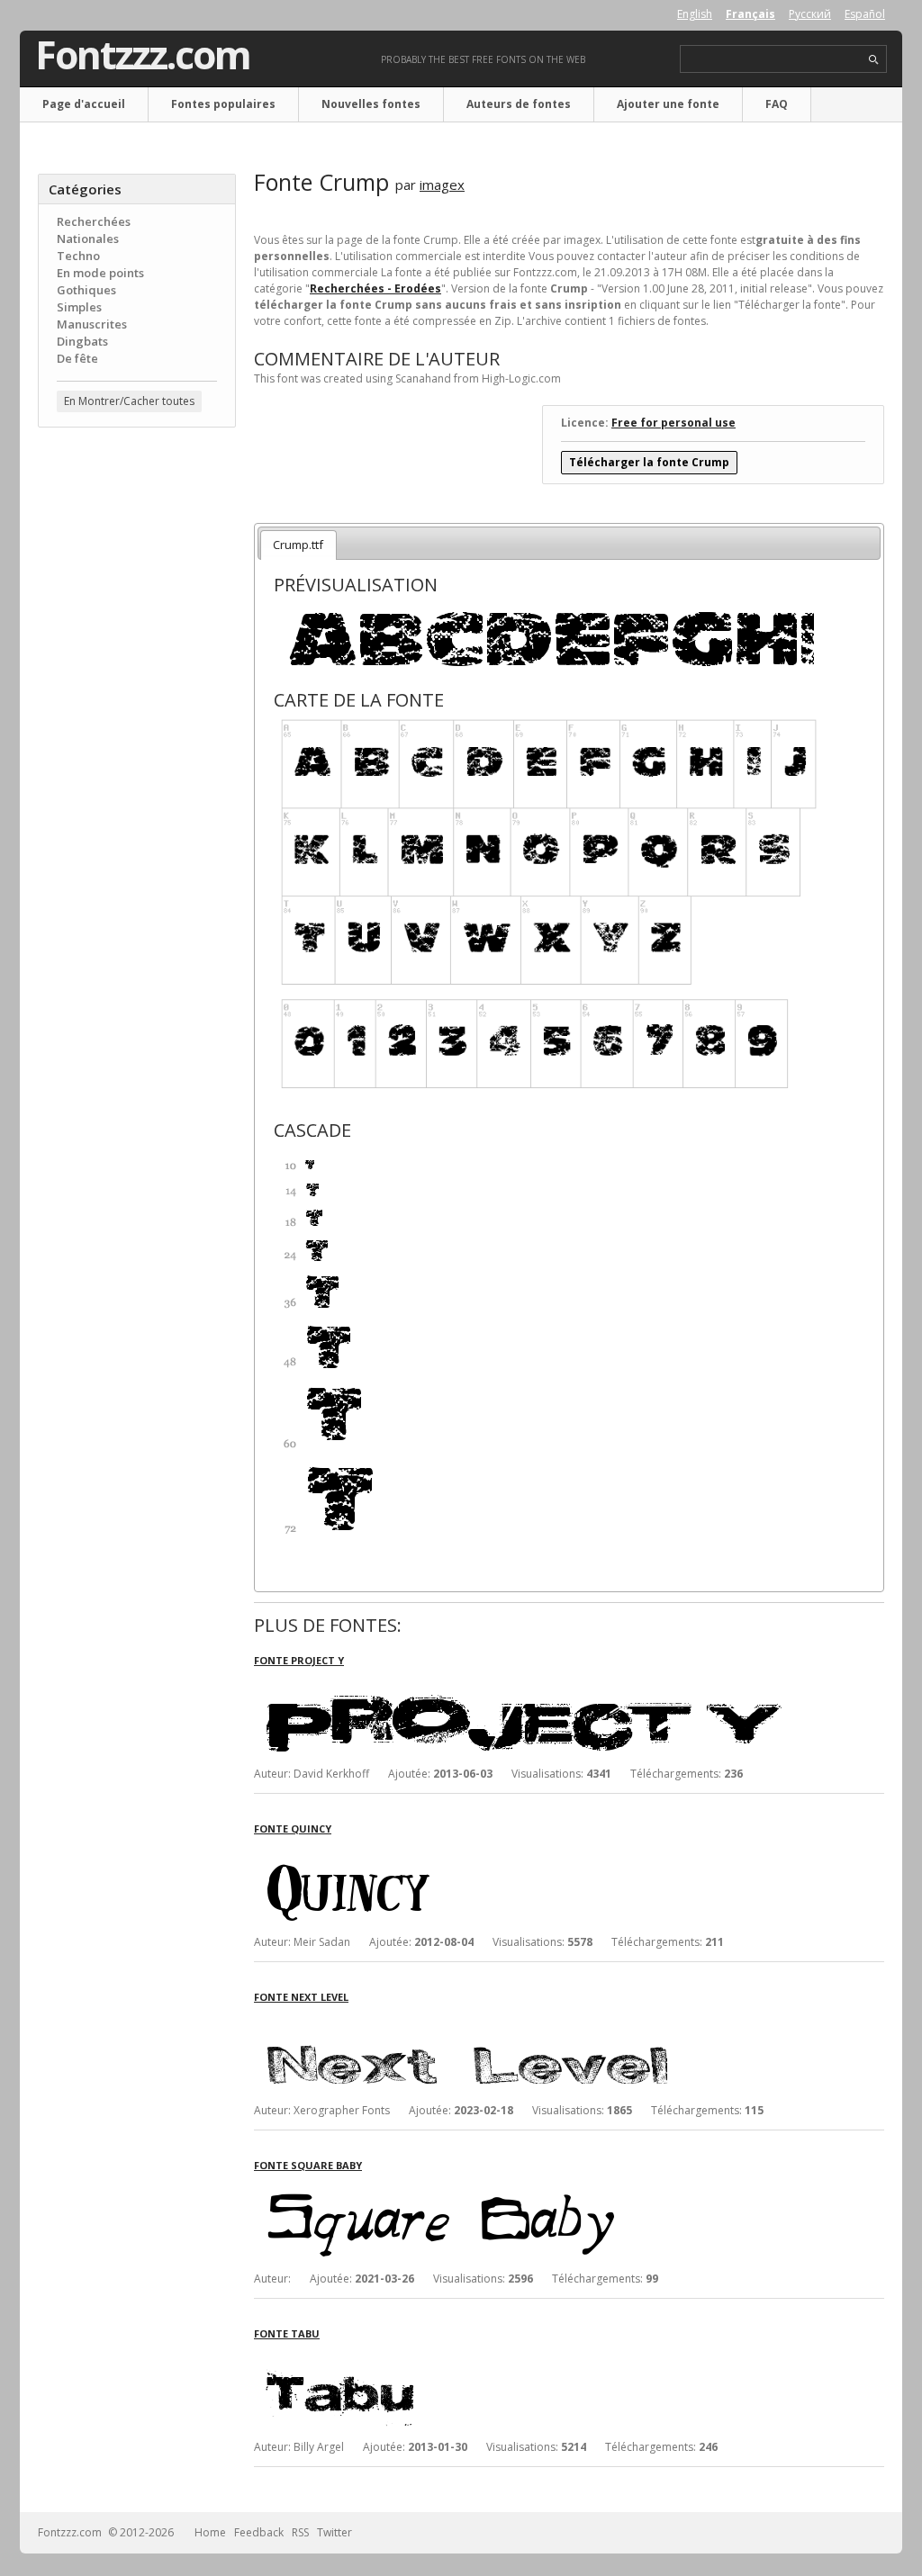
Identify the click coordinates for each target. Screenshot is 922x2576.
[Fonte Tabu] (524, 2357)
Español (865, 14)
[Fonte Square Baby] (524, 2189)
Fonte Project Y (299, 1660)
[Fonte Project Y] (524, 1684)
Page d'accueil (84, 104)
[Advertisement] (137, 730)
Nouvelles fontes (371, 104)
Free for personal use (673, 423)
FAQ (777, 104)
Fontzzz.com (143, 55)
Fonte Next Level (301, 1997)
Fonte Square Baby (308, 2165)
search (874, 60)
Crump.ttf (298, 545)
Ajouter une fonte (668, 104)
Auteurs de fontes (519, 104)
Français (750, 14)
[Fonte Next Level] (524, 2020)
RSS (300, 2532)
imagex (442, 185)
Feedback (259, 2532)
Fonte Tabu (287, 2333)
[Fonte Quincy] (524, 1852)
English (695, 14)
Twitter (334, 2532)
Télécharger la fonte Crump (649, 462)
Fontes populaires (223, 104)
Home (210, 2532)
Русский (810, 14)
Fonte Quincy (293, 1828)
